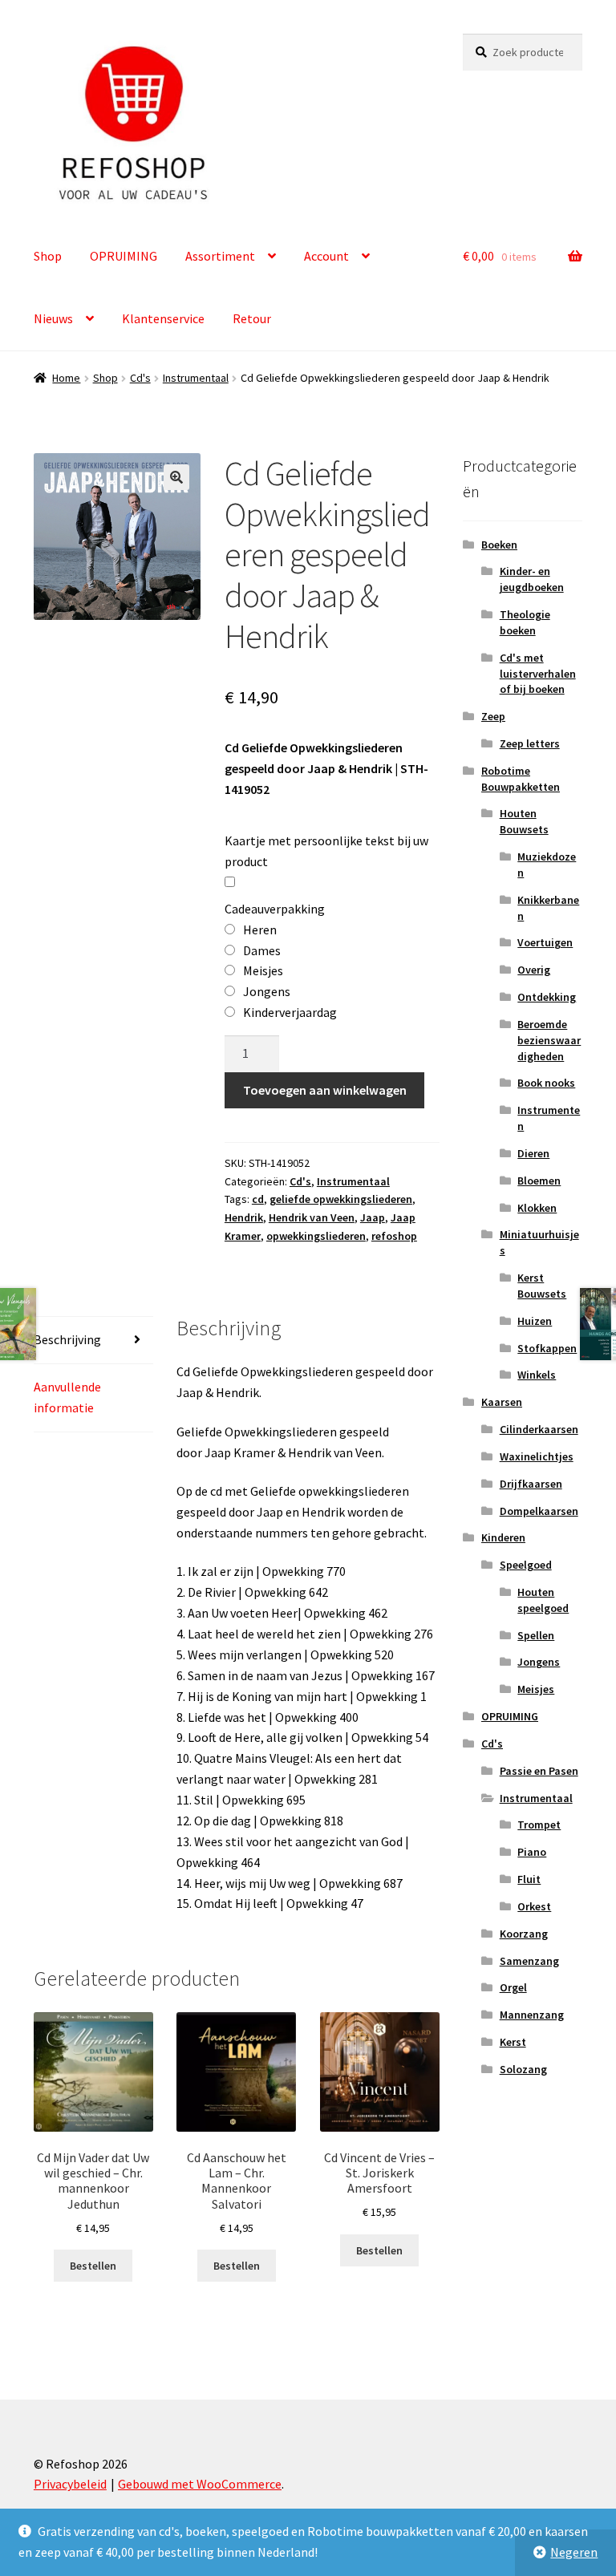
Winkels (537, 1375)
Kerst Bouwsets (542, 1286)
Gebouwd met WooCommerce (200, 2484)
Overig (534, 970)
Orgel (513, 1987)
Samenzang (529, 1961)
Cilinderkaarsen (539, 1429)
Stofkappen (547, 1348)
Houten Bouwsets (524, 821)
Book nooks (546, 1083)
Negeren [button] (574, 2552)
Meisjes (536, 1689)
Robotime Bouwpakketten (521, 779)
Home (66, 378)
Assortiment (220, 256)
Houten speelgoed (543, 1600)
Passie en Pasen (539, 1771)
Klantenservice (163, 318)
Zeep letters (530, 743)
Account (326, 256)
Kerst (513, 2042)
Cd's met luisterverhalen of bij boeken (538, 674)
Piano (532, 1852)
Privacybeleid (70, 2484)
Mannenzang (532, 2015)
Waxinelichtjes (537, 1456)
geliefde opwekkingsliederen (341, 1199)
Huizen (535, 1321)
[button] (176, 477)
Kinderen (503, 1537)
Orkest (534, 1906)
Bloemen (539, 1181)
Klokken (537, 1208)
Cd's (140, 378)
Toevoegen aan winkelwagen (325, 1090)
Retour (252, 318)
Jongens (539, 1662)
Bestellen (93, 2266)
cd (258, 1199)
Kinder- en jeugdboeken (532, 579)
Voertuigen (545, 942)
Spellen (536, 1635)
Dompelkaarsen (539, 1511)
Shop (48, 256)
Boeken (499, 545)
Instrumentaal (196, 378)
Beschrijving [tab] (67, 1339)
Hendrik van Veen (312, 1217)
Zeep (493, 716)
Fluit (529, 1879)
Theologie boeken (525, 622)
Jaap (373, 1217)
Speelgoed (526, 1565)
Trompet (539, 1825)
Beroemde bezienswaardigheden (549, 1040)
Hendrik (244, 1217)
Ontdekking (547, 997)
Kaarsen (502, 1402)
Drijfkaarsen (531, 1484)
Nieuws (53, 318)
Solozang (523, 2069)
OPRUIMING (124, 256)
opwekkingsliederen (316, 1236)
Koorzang (524, 1934)
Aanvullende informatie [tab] (67, 1397)
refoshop (394, 1236)
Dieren (533, 1153)
